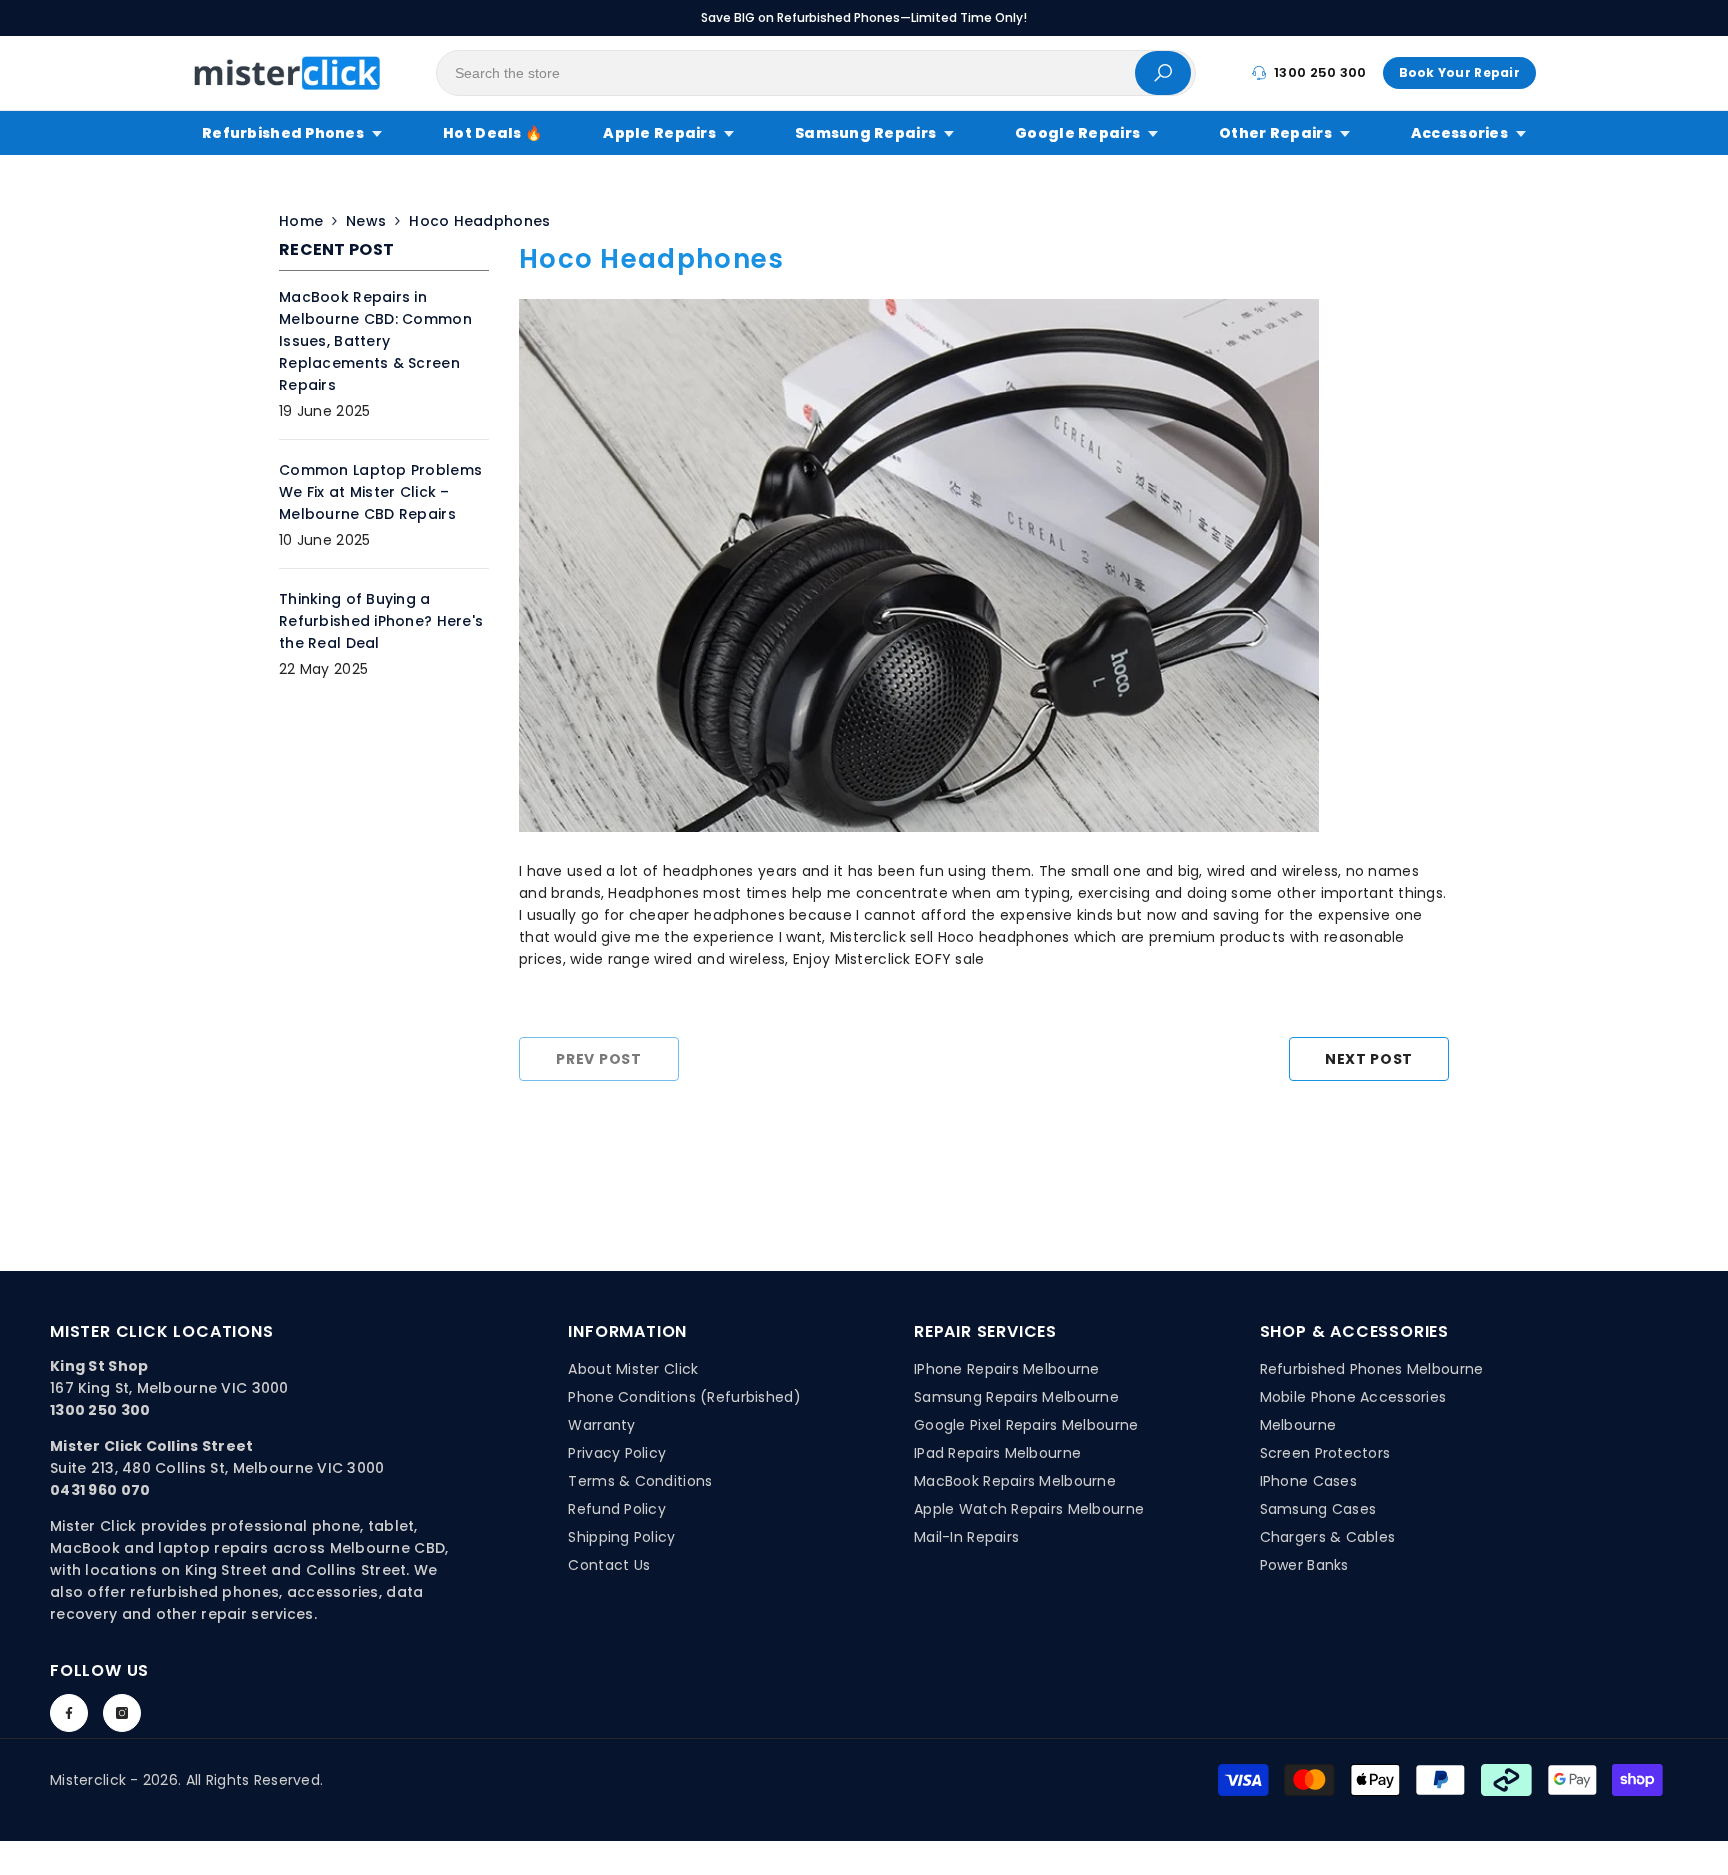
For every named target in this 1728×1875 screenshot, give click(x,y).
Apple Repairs (659, 133)
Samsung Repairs (865, 133)
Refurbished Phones (283, 133)
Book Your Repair (1459, 72)
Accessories (1459, 133)
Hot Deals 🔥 (492, 133)
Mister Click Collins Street (152, 1446)
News (366, 221)
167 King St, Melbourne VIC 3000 (169, 1388)
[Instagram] (122, 1713)
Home (301, 221)
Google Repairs (1077, 133)
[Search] (816, 73)
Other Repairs (1275, 133)
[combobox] (786, 73)
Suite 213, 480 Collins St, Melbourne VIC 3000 (217, 1468)
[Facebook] (69, 1713)
